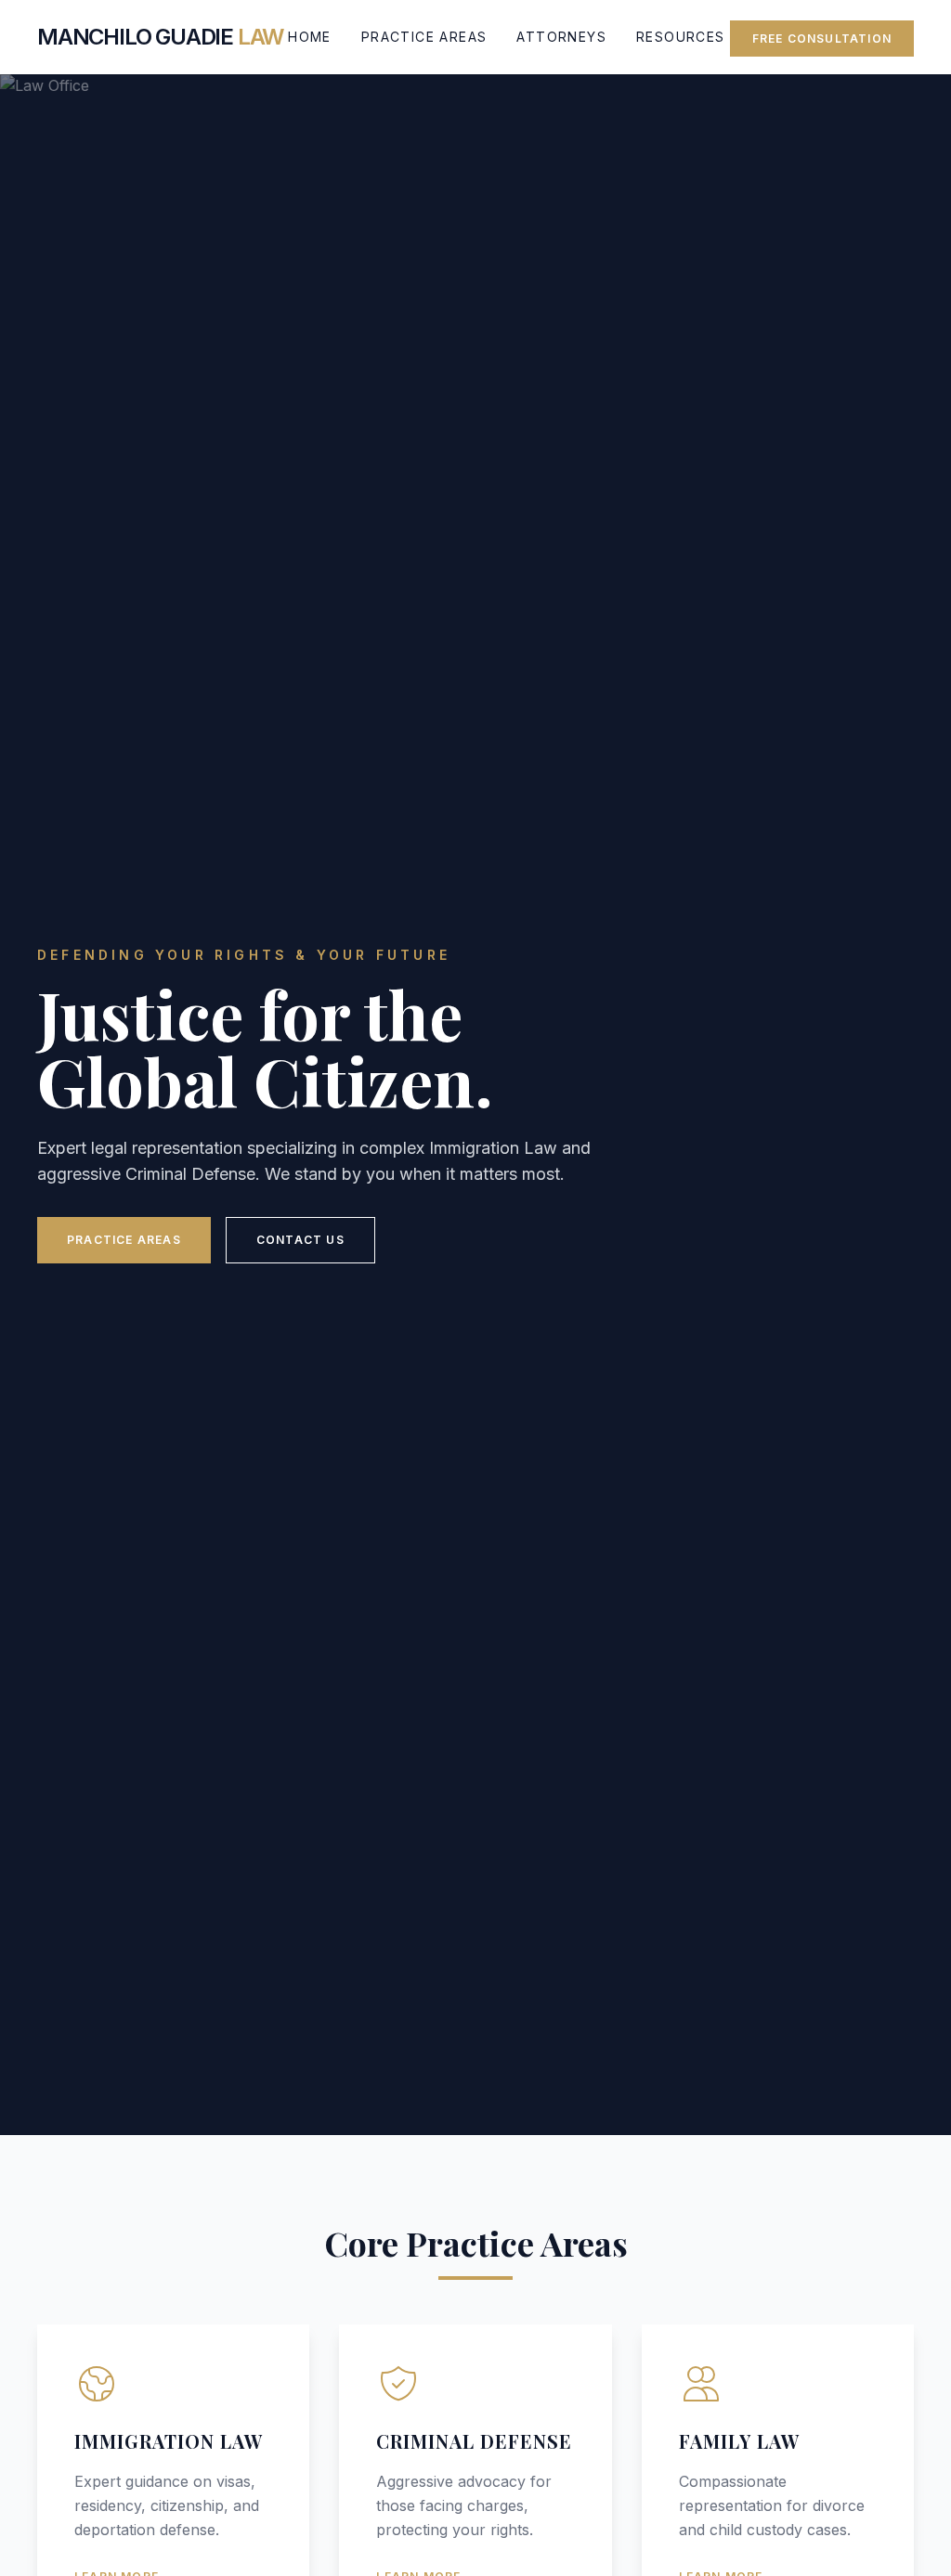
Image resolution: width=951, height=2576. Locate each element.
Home (310, 37)
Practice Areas (424, 37)
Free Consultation (822, 39)
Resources (681, 37)
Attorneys (561, 37)
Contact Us (300, 1240)
